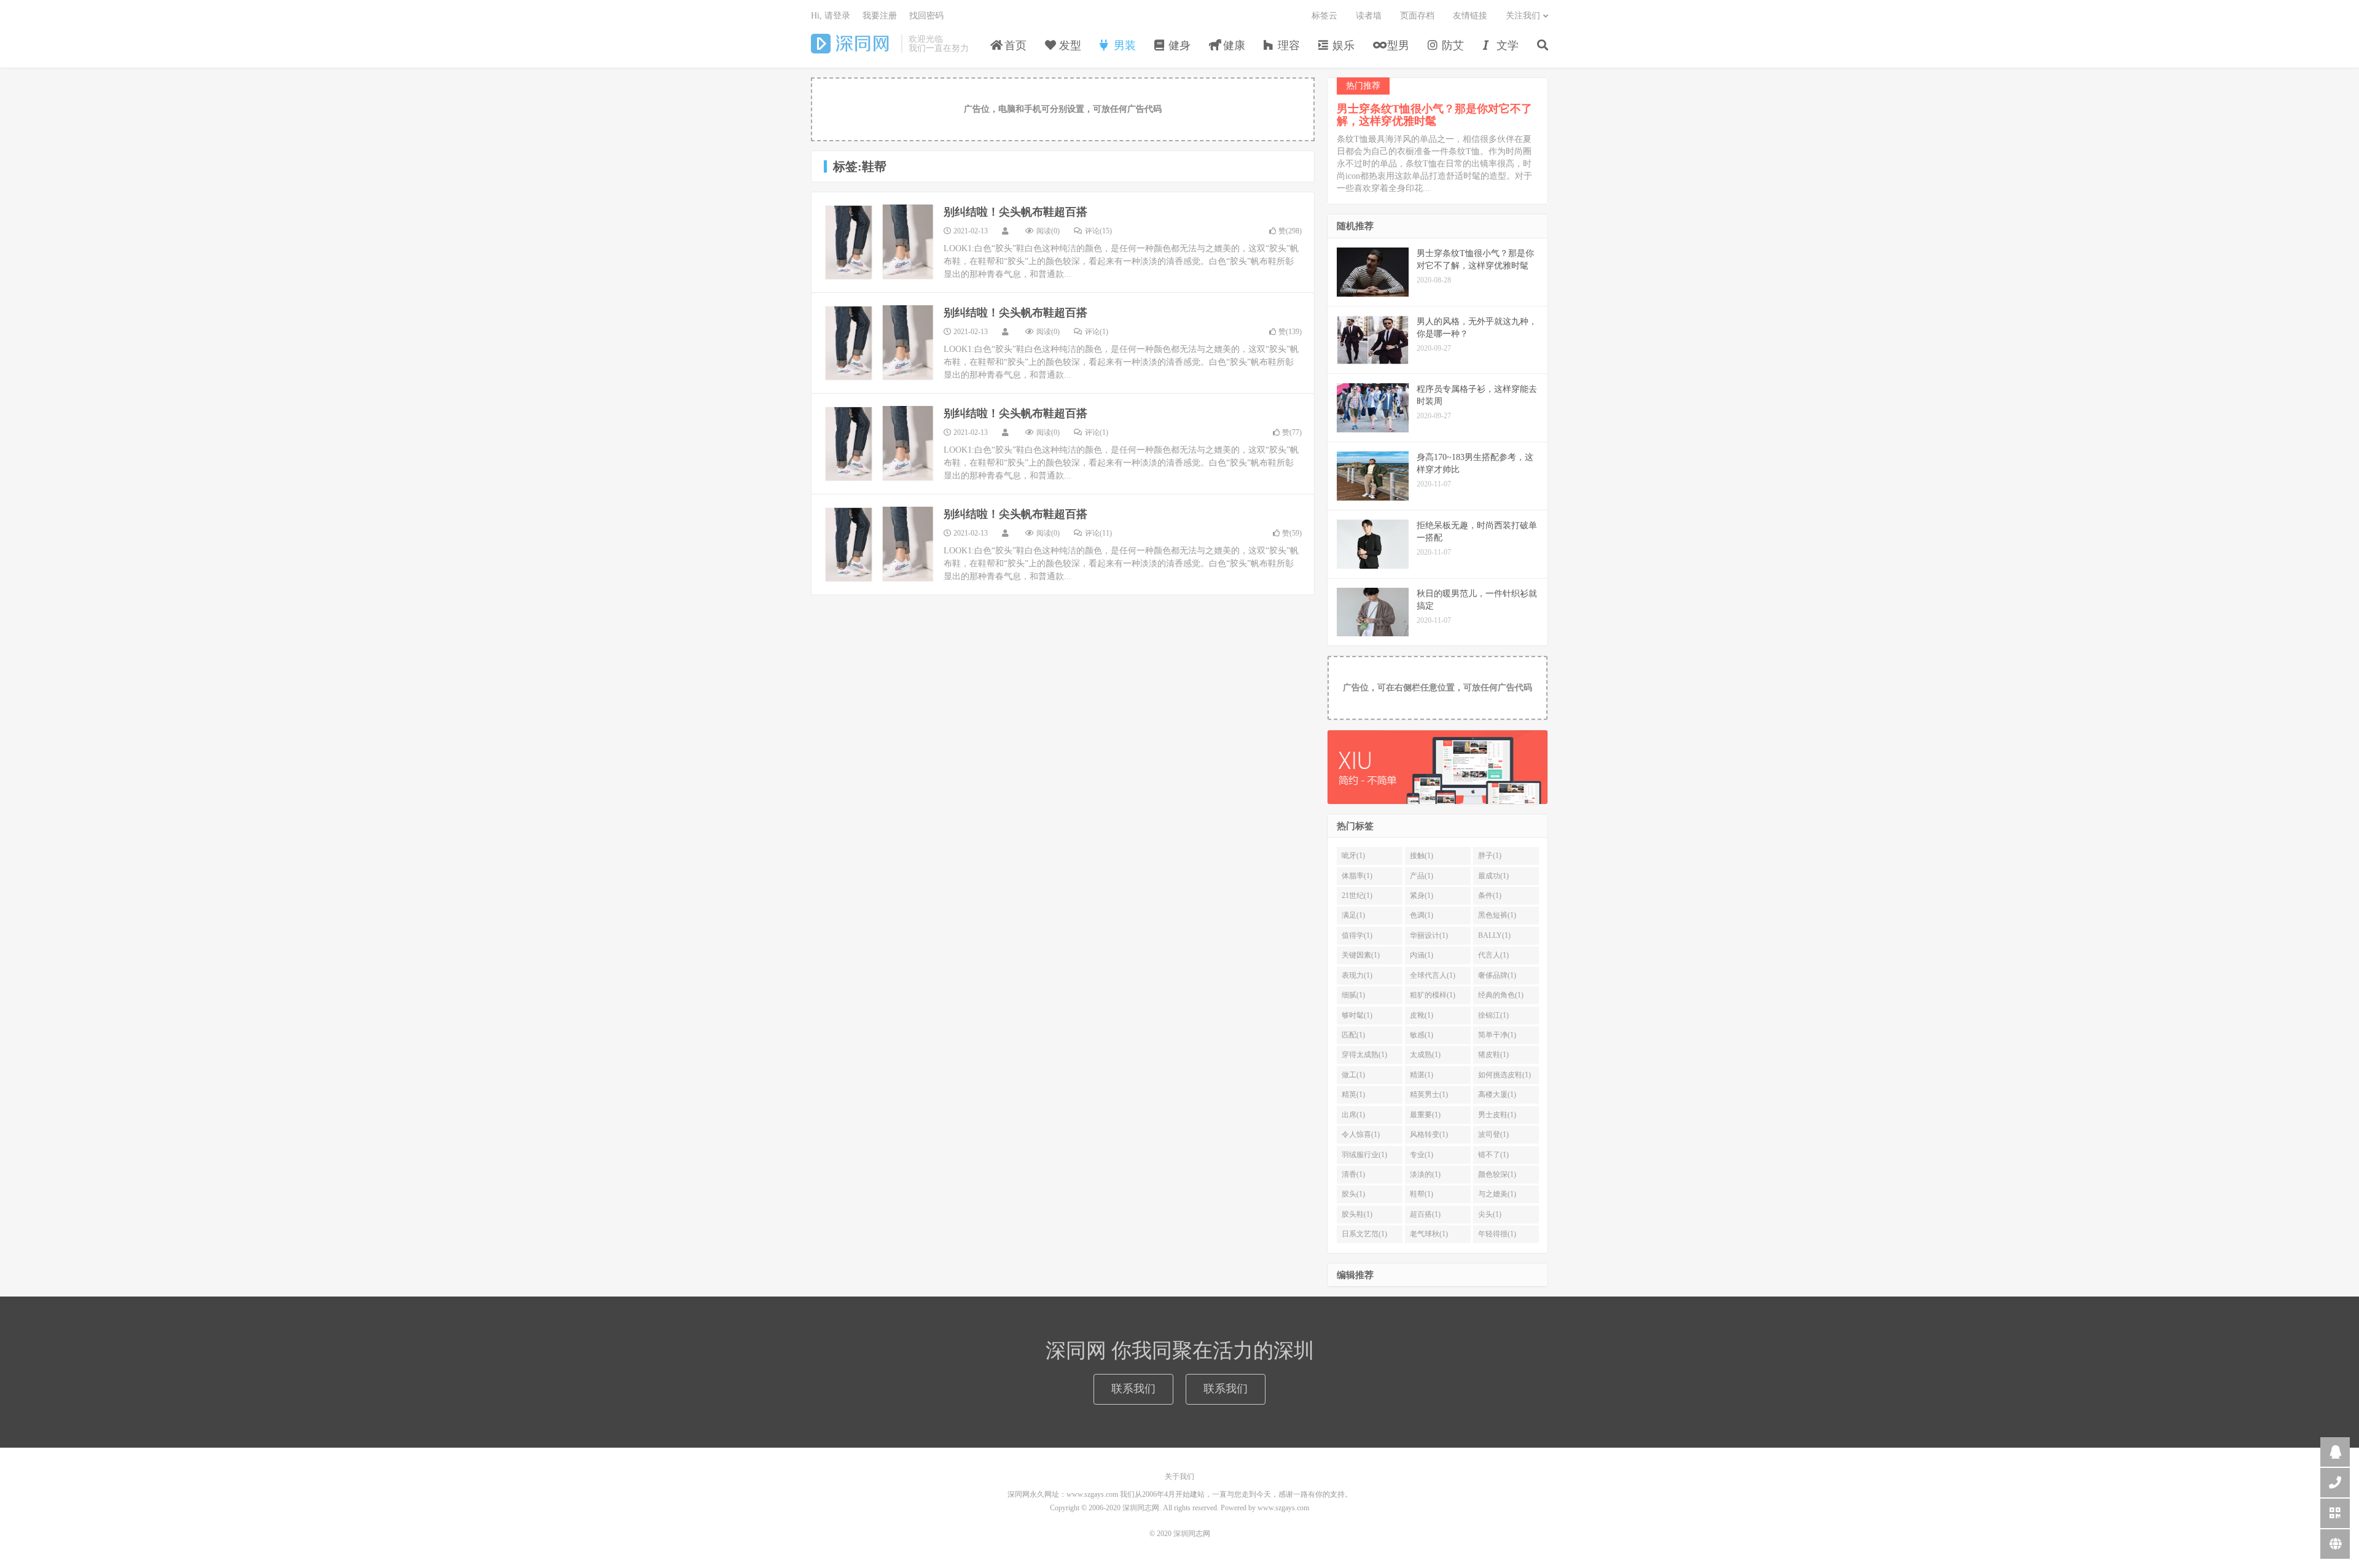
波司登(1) (1493, 1134)
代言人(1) (1493, 955)
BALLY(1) (1494, 935)
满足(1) (1353, 915)
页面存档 (1417, 16)
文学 (1506, 45)
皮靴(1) (1422, 1015)
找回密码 (926, 16)
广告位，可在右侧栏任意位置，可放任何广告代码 (1438, 688)
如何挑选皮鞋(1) (1504, 1075)
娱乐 (1342, 45)
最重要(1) (1425, 1115)
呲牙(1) (1353, 856)
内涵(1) (1422, 955)
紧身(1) (1422, 895)
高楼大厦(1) (1497, 1094)
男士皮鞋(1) (1497, 1115)
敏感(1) (1422, 1035)
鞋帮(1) (1422, 1194)
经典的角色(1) (1501, 995)
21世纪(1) (1357, 895)
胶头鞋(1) (1357, 1214)
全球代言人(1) (1433, 975)
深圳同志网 (853, 44)
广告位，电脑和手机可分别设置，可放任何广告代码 (1063, 109)
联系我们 (1133, 1389)
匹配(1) (1353, 1035)
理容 (1287, 45)
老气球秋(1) (1429, 1234)
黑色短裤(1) (1497, 915)
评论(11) (1098, 533)
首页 (1014, 45)
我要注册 (880, 16)
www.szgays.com (1283, 1508)
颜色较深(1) (1497, 1174)
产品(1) (1422, 876)
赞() (1290, 231)
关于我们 (1179, 1476)
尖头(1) (1490, 1214)
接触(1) (1422, 856)
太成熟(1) (1425, 1055)
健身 (1178, 45)
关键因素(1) (1361, 955)
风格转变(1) (1429, 1134)
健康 (1233, 45)
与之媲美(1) (1497, 1194)
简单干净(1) (1497, 1035)
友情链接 (1470, 16)
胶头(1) (1353, 1194)
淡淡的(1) (1425, 1174)
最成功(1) (1493, 876)
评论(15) (1098, 231)
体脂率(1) (1357, 876)
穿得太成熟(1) (1364, 1055)
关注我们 (1523, 16)
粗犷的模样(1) (1433, 995)
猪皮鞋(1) (1493, 1055)
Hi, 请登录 (831, 16)
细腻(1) (1353, 995)
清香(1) (1353, 1174)
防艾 (1451, 45)
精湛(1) (1422, 1075)
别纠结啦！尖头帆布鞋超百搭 (1015, 212)
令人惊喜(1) (1361, 1134)
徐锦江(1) (1493, 1015)
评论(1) (1097, 332)
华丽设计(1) (1429, 935)
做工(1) (1353, 1075)
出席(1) (1353, 1115)
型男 (1397, 45)
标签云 (1324, 16)
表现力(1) (1357, 975)
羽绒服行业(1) (1364, 1155)
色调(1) (1422, 915)
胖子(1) (1490, 856)
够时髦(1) (1357, 1015)
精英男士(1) (1429, 1094)
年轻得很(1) (1497, 1234)
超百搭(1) (1425, 1214)
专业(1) (1422, 1155)
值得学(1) (1357, 935)
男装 (1123, 45)
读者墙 (1369, 16)
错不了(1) (1493, 1155)
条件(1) (1490, 895)
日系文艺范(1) (1364, 1234)
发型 (1069, 45)
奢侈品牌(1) (1497, 975)
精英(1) (1353, 1094)
